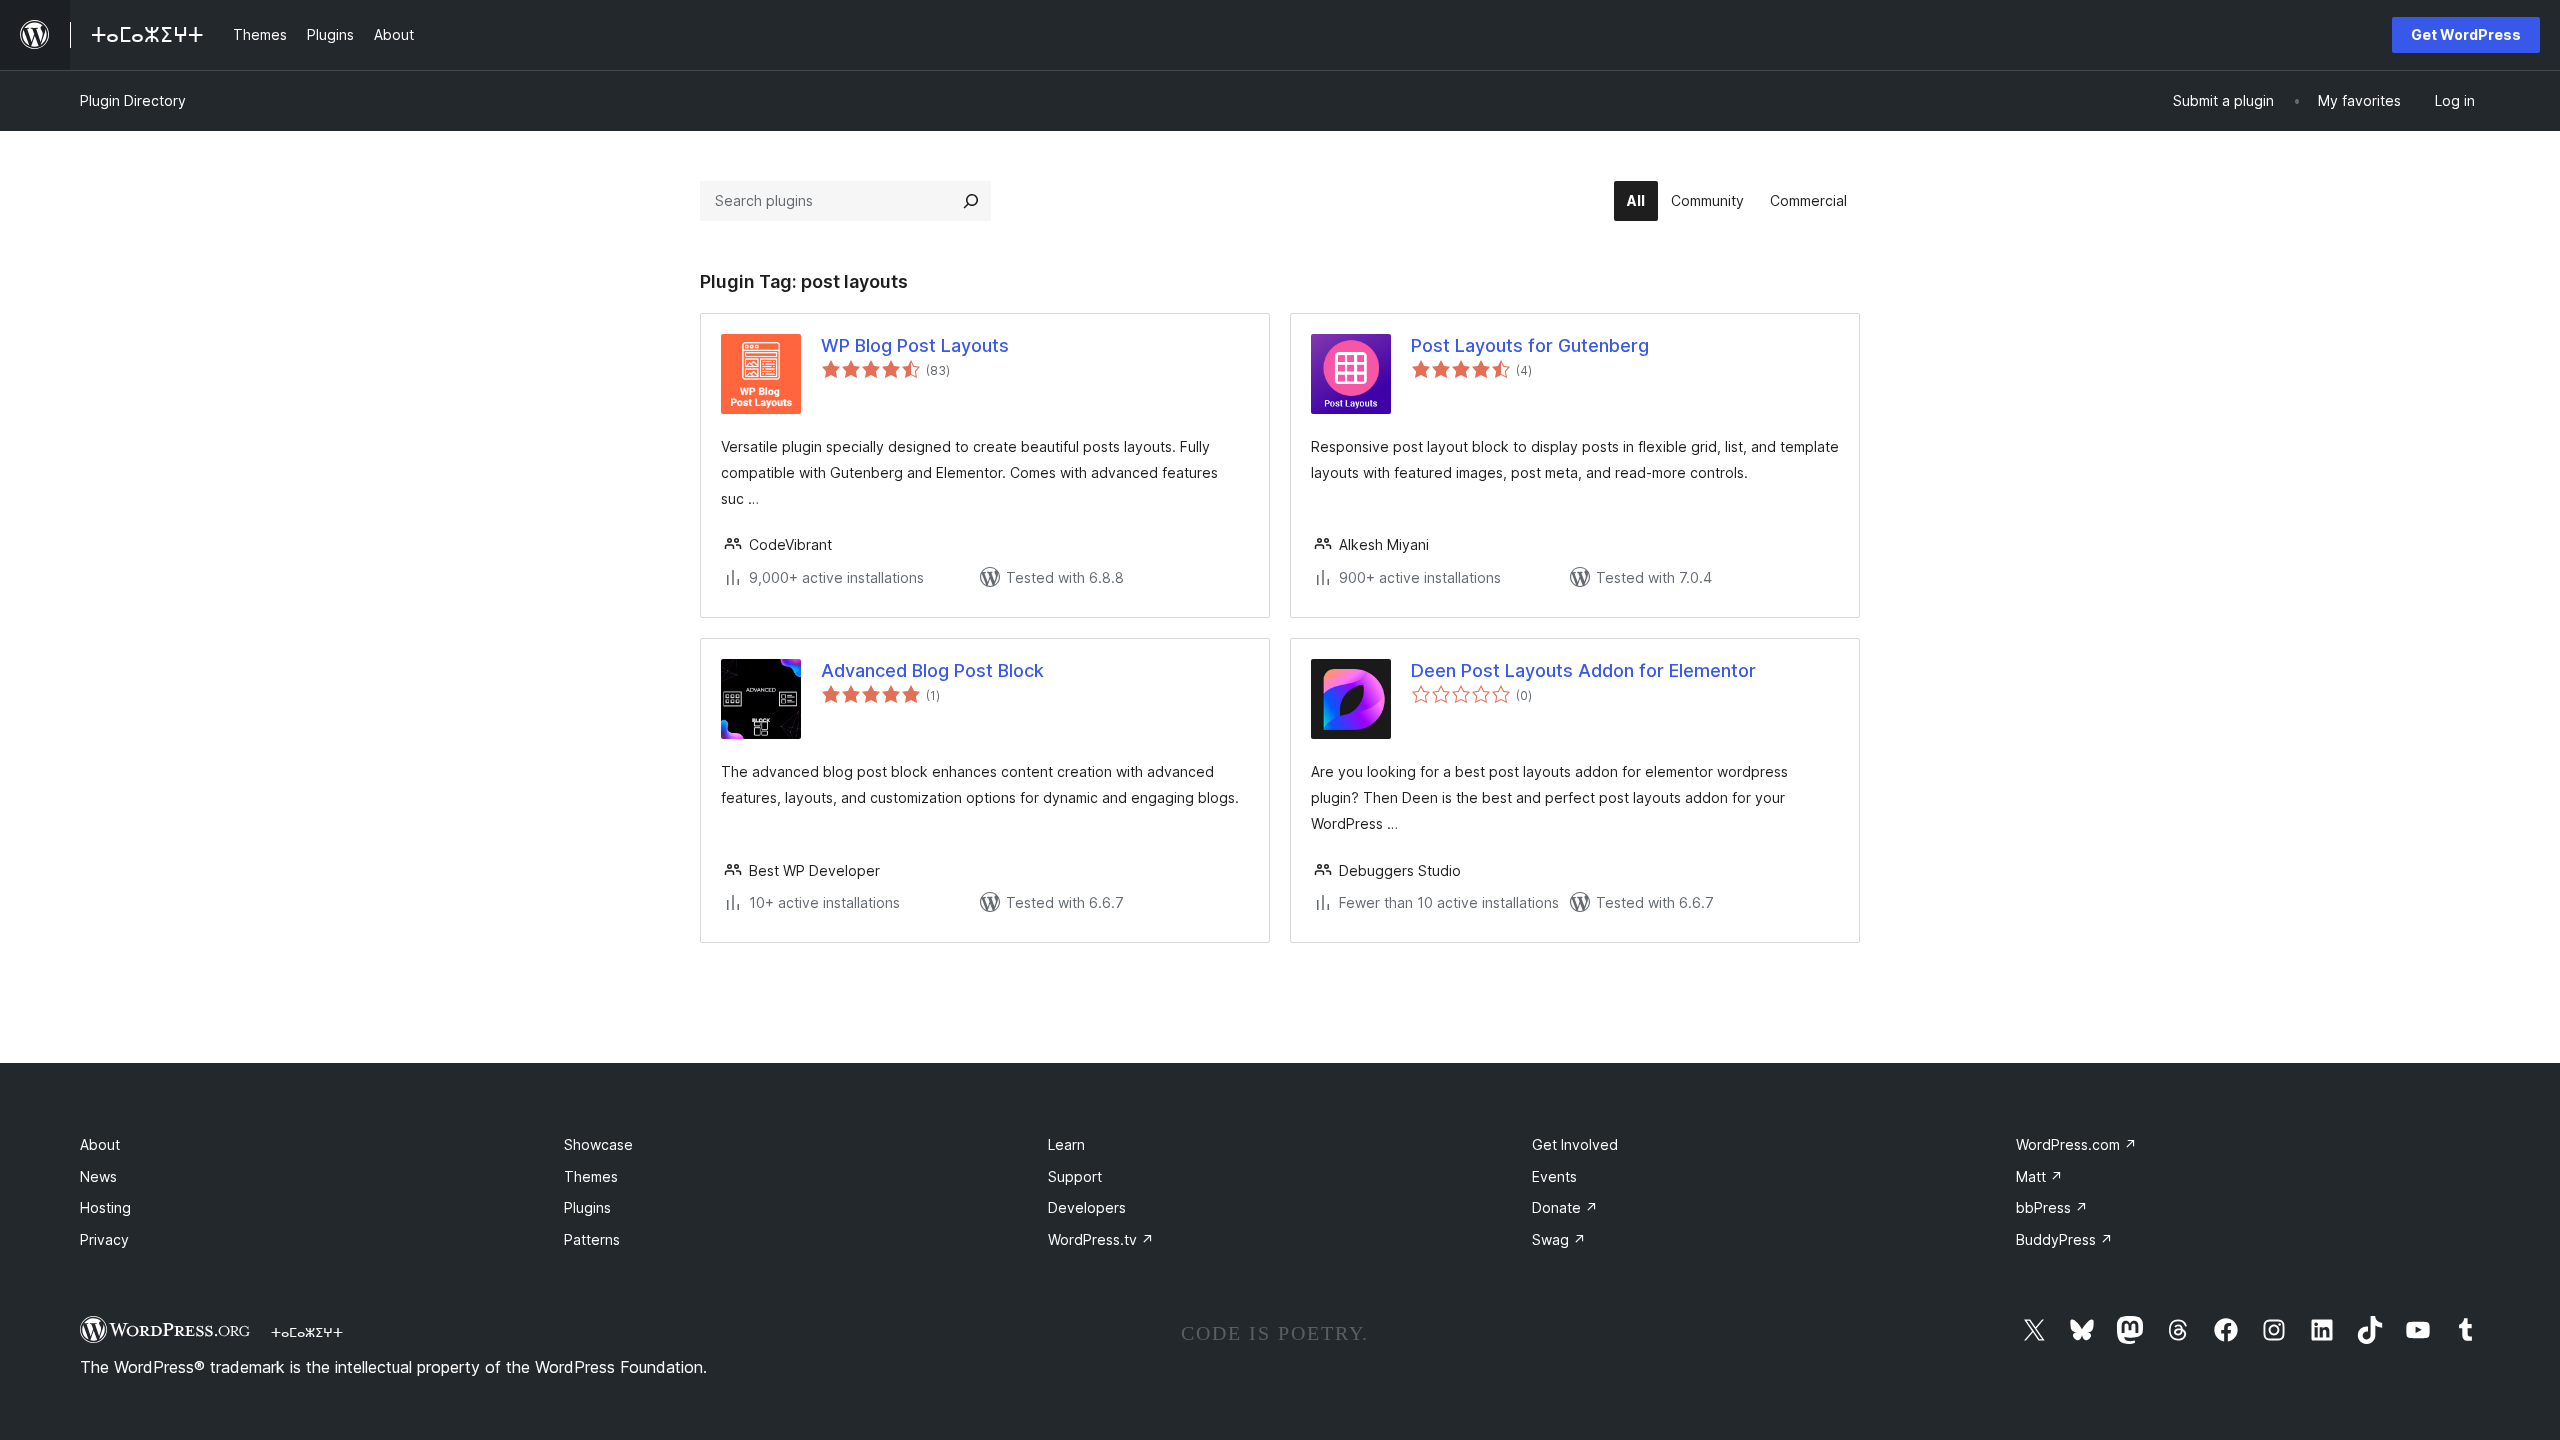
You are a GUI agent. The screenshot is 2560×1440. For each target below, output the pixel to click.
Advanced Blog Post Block (932, 670)
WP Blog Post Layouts (915, 345)
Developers (1087, 1207)
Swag (1559, 1239)
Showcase (598, 1144)
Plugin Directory (133, 100)
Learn (1066, 1144)
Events (1554, 1176)
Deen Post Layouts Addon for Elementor (1583, 670)
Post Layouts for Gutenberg (1530, 345)
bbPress (2052, 1207)
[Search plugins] (971, 201)
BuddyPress (2064, 1239)
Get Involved (1575, 1144)
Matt (2039, 1176)
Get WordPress (2466, 34)
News (98, 1176)
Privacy (104, 1239)
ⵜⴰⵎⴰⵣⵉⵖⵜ (307, 1332)
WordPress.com (2076, 1144)
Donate (1565, 1207)
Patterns (592, 1239)
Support (1075, 1176)
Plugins (587, 1207)
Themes (591, 1176)
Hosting (105, 1207)
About (100, 1144)
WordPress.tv (1101, 1239)
